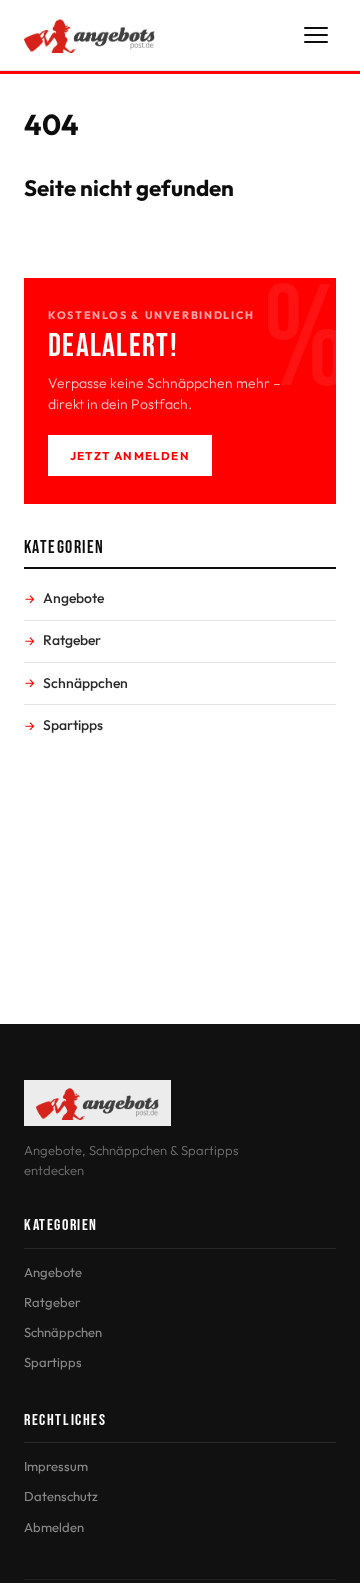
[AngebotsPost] (89, 35)
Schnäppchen (85, 683)
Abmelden (54, 1527)
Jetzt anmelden (130, 455)
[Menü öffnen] (316, 35)
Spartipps (73, 725)
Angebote (73, 598)
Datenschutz (61, 1496)
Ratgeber (72, 640)
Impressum (56, 1466)
